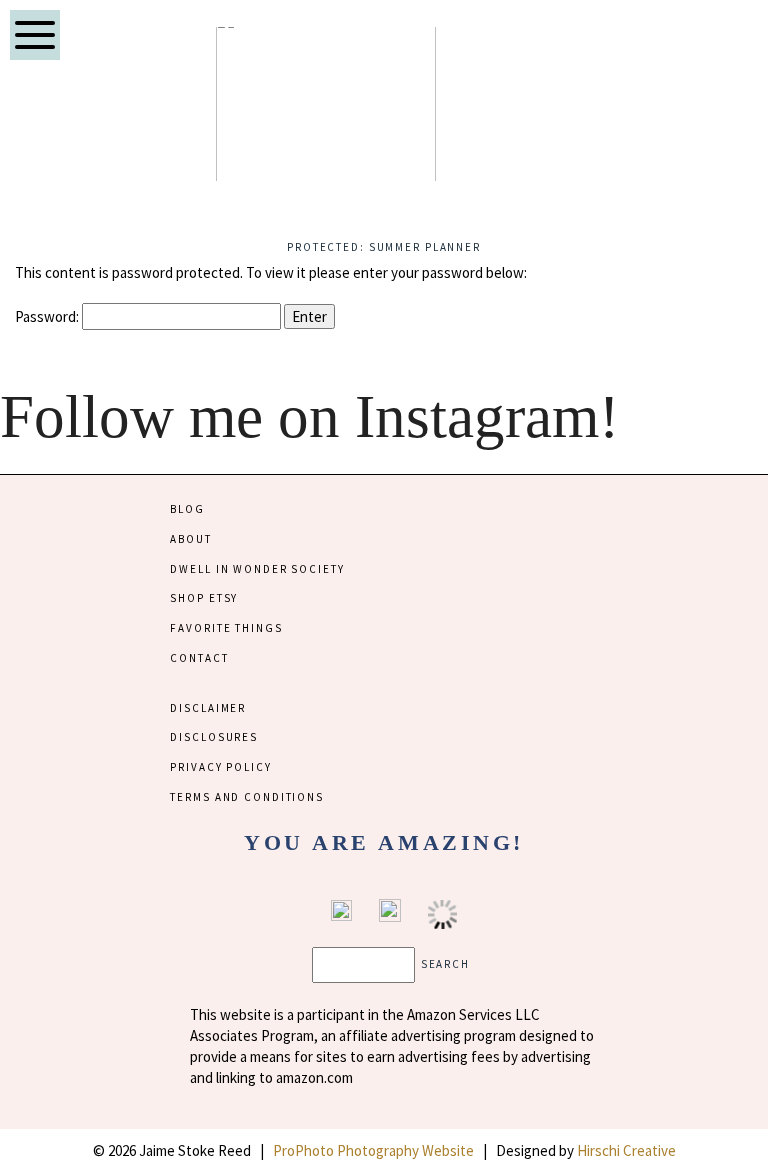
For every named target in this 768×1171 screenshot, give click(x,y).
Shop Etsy (204, 598)
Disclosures (214, 737)
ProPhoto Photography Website (373, 1150)
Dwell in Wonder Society (257, 569)
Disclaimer (208, 708)
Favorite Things (226, 628)
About (190, 539)
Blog (187, 509)
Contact (199, 658)
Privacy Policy (220, 767)
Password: (48, 316)
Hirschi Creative (626, 1150)
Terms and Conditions (246, 797)
